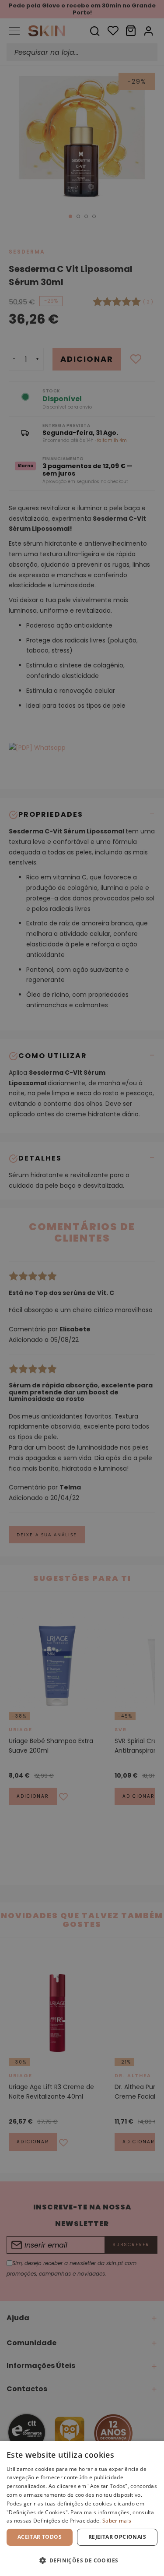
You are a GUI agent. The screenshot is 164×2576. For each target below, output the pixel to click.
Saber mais (117, 2521)
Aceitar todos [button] (40, 2537)
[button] (82, 2560)
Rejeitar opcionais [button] (117, 2537)
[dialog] (82, 2509)
